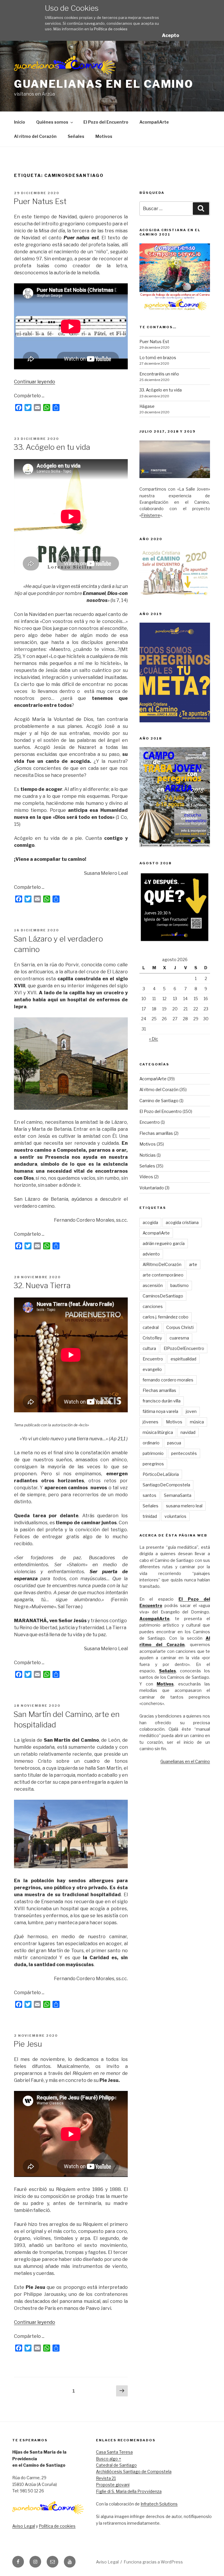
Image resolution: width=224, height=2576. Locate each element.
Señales (76, 136)
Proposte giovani (113, 2485)
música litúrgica (158, 1432)
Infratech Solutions (159, 2504)
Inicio (20, 122)
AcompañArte (154, 122)
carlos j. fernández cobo (166, 1317)
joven (191, 1411)
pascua (174, 1443)
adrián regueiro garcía (164, 1243)
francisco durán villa (162, 1401)
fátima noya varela (160, 1411)
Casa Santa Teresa (114, 2452)
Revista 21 (106, 2478)
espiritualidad (183, 1359)
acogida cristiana (182, 1222)
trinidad (150, 1516)
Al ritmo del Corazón (35, 136)
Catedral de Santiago (116, 2465)
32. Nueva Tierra (42, 1285)
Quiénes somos (52, 122)
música (197, 1422)
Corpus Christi (180, 1327)
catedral (151, 1327)
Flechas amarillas (156, 1133)
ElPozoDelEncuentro (184, 1348)
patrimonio (153, 1453)
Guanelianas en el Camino (104, 84)
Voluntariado (152, 1188)
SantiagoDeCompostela (166, 1485)
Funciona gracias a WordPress (153, 2562)
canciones (153, 1306)
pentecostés (184, 1453)
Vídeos (146, 1177)
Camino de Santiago (159, 1101)
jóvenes (150, 1422)
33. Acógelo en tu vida (52, 447)
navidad (188, 1432)
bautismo (180, 1285)
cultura (149, 1348)
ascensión (153, 1285)
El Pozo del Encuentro (106, 122)
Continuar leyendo (35, 382)
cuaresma (179, 1338)
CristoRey (152, 1338)
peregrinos (153, 1464)
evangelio (152, 1369)
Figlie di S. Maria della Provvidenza (129, 2491)
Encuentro (150, 1122)
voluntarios (175, 1516)
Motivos (104, 136)
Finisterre (151, 515)
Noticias (148, 1155)
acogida (150, 1222)
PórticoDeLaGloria (161, 1474)
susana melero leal (184, 1506)
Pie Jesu (28, 2044)
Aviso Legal (24, 2526)
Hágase (147, 406)
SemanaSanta (178, 1495)
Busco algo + (108, 2459)
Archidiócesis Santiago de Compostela (134, 2471)
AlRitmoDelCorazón (162, 1264)
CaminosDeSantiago (163, 1296)
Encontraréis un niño (159, 374)
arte (193, 1264)
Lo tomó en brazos (158, 358)
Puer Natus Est (40, 201)
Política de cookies (111, 29)
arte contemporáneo (163, 1275)
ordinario (151, 1443)
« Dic (154, 1039)
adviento (151, 1254)
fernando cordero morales (168, 1380)
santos (149, 1495)
